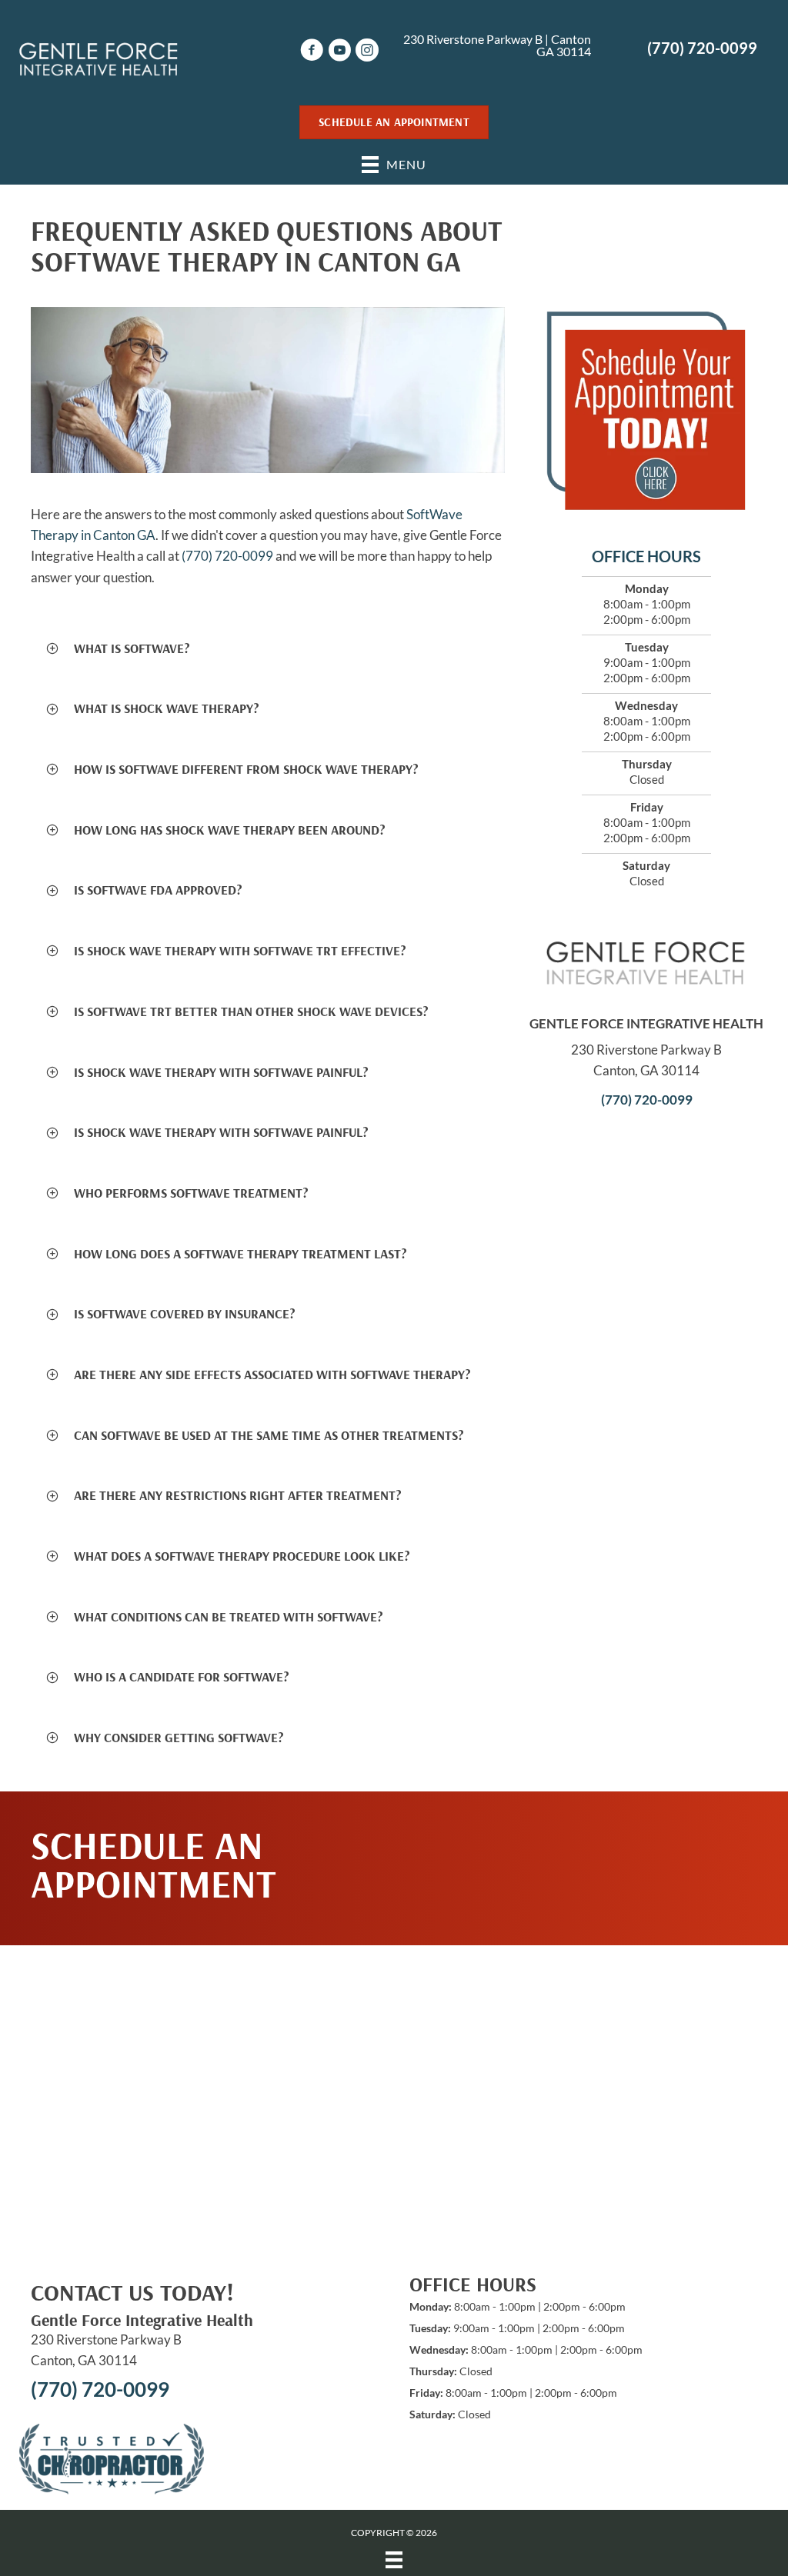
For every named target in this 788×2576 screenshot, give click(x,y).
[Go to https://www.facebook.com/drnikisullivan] (312, 52)
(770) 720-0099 (702, 48)
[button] (268, 649)
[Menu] (394, 2559)
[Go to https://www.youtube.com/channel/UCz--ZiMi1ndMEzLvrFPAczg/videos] (339, 52)
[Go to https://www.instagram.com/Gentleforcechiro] (367, 52)
